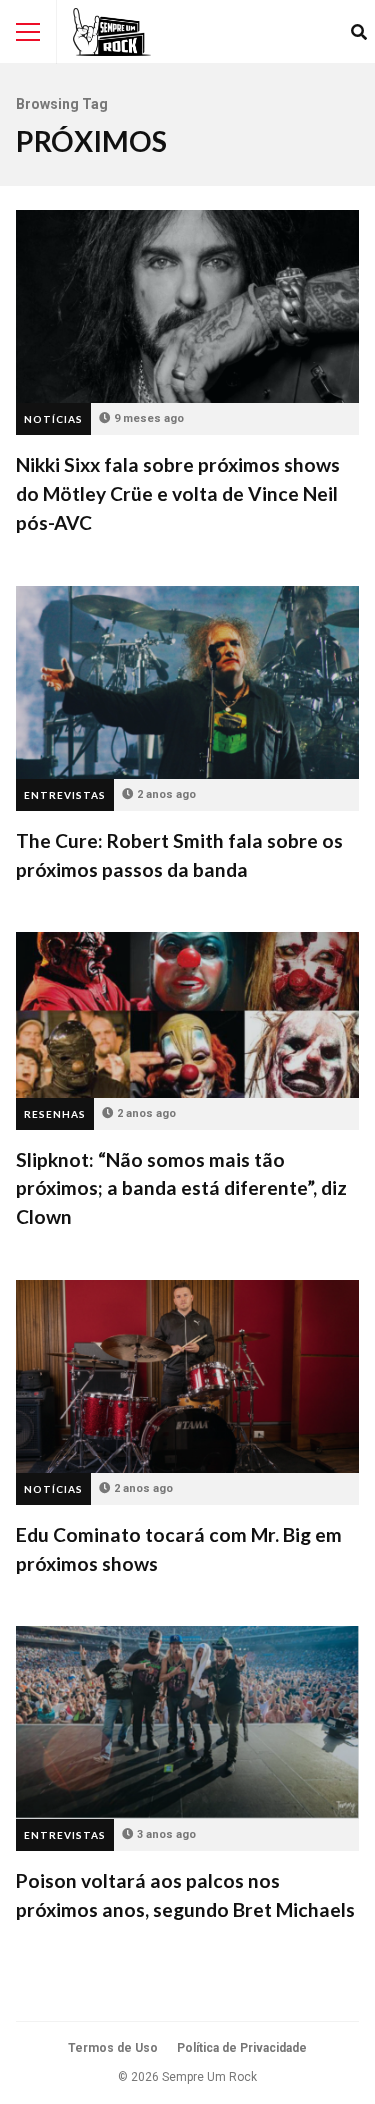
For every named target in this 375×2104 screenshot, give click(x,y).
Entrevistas (65, 795)
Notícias (53, 419)
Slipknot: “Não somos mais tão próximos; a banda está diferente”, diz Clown (187, 1014)
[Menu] (28, 32)
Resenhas (55, 1114)
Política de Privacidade (242, 2048)
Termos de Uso (113, 2048)
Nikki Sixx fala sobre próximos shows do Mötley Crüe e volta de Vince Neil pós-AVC (187, 306)
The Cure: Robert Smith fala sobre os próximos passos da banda (187, 682)
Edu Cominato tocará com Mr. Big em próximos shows (187, 1376)
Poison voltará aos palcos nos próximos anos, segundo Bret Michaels (187, 1722)
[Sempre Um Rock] (112, 32)
